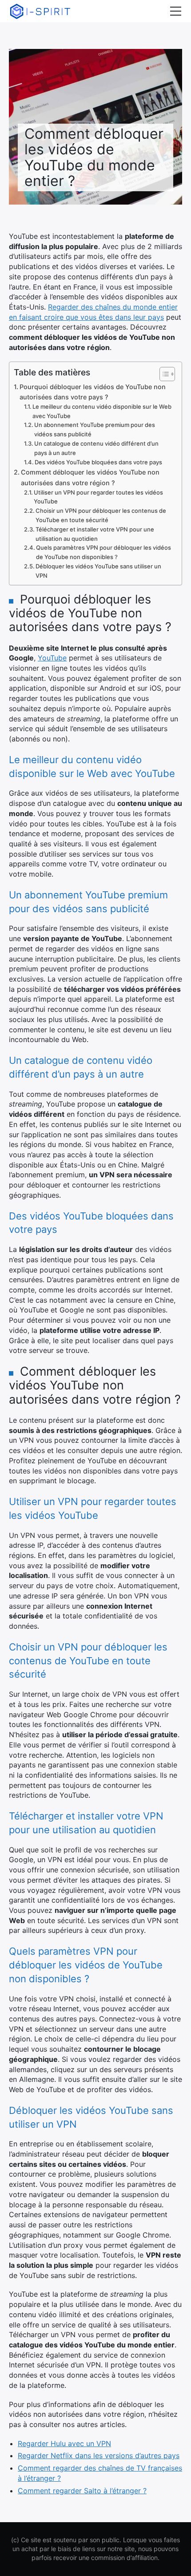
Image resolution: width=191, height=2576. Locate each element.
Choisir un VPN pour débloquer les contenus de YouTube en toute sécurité (101, 515)
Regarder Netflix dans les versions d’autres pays (99, 2455)
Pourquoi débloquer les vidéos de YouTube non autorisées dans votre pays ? (93, 392)
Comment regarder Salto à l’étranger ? (82, 2491)
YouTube (52, 658)
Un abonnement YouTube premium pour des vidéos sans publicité (95, 429)
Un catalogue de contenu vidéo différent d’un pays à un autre (96, 448)
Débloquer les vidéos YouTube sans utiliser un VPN (98, 571)
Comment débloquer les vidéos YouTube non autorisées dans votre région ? (90, 477)
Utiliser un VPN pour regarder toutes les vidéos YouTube (98, 497)
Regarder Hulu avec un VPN (64, 2443)
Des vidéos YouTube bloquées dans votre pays (98, 462)
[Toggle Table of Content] (163, 374)
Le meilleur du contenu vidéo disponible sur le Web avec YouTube (102, 411)
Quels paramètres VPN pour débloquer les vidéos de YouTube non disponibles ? (103, 552)
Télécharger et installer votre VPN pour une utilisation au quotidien (95, 534)
